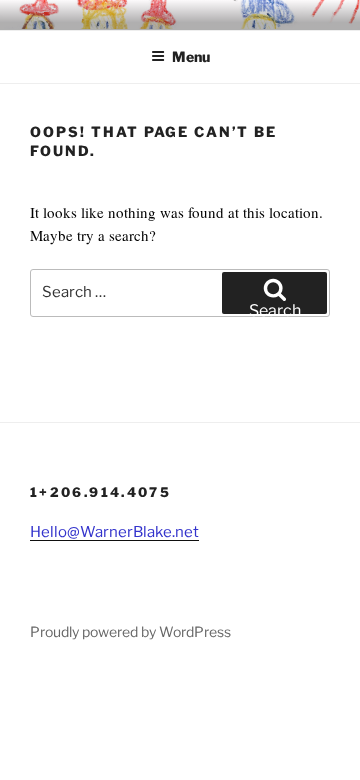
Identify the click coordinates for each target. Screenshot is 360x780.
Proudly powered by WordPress (130, 631)
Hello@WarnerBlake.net (114, 532)
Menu (191, 56)
